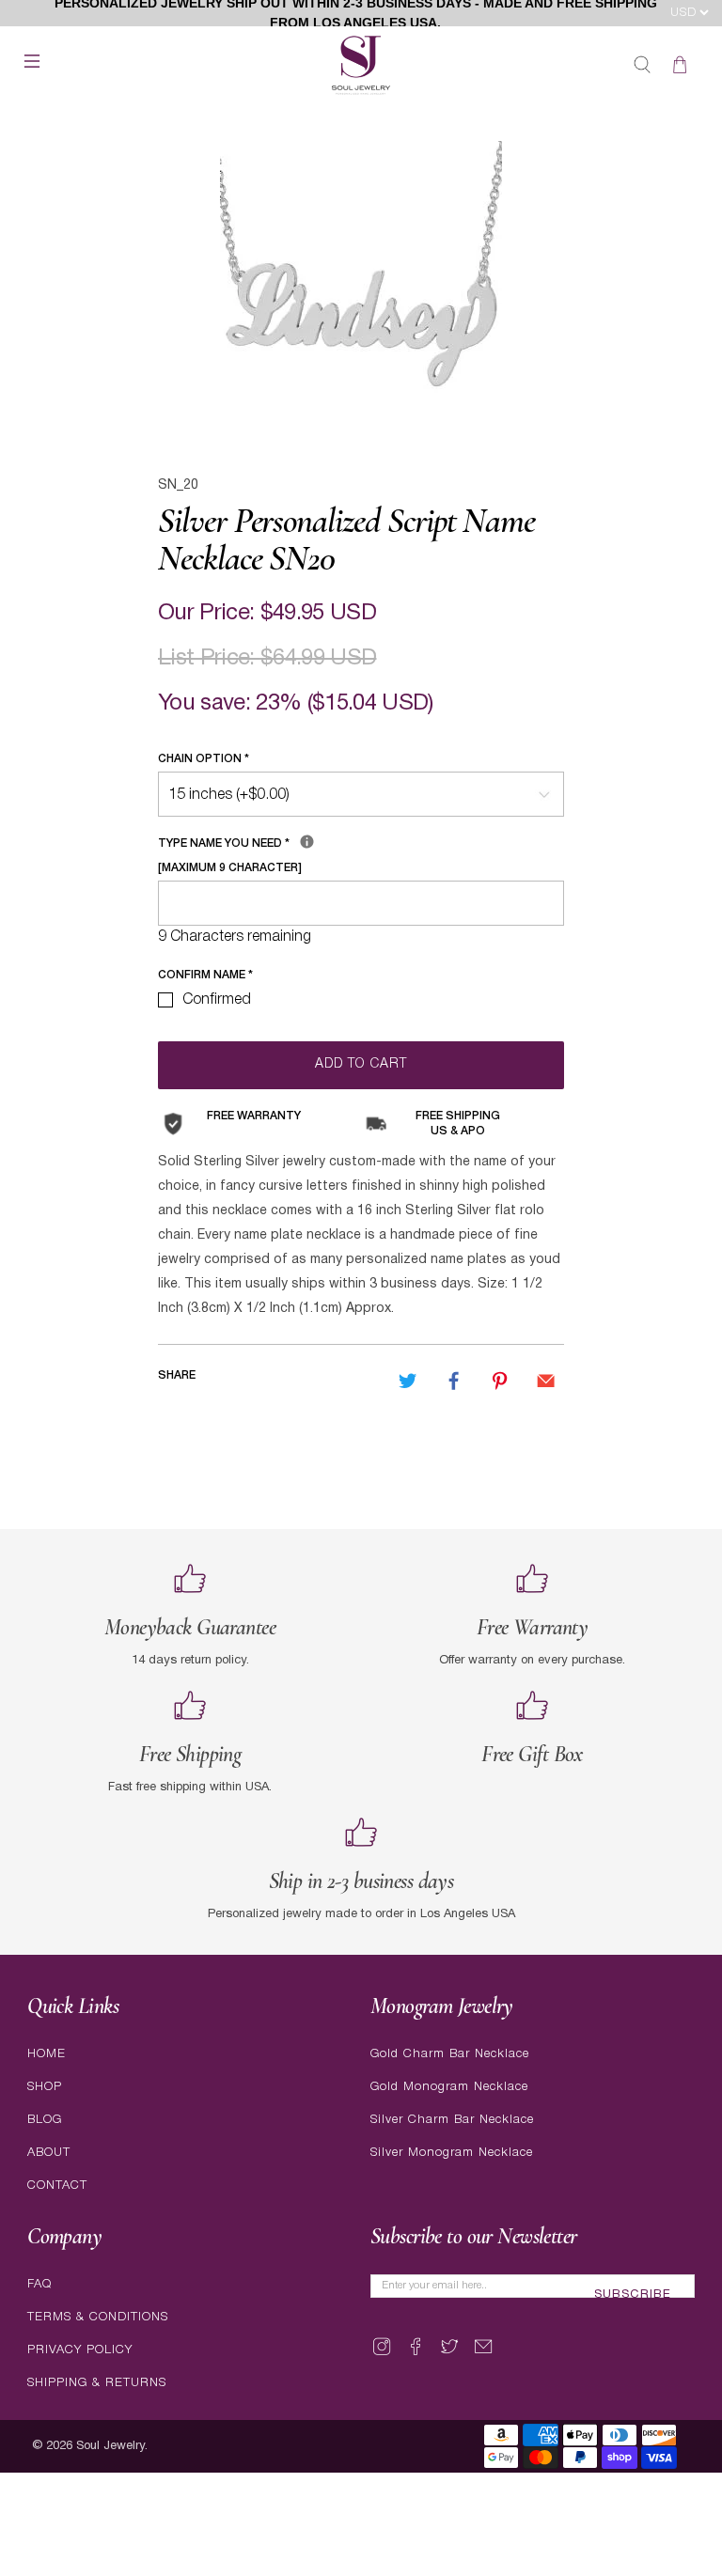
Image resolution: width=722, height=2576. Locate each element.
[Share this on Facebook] (454, 1382)
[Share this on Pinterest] (500, 1382)
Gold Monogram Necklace (449, 2087)
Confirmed (217, 1000)
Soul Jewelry (110, 2446)
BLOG (45, 2120)
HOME (47, 2054)
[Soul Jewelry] (361, 65)
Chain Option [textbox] (204, 759)
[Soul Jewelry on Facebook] (416, 2355)
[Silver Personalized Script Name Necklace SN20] (361, 282)
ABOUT (49, 2153)
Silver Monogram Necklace (452, 2153)
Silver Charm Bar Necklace (452, 2120)
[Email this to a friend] (546, 1382)
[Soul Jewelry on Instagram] (382, 2355)
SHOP (45, 2087)
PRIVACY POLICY (80, 2350)
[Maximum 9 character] (301, 852)
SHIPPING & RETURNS (97, 2383)
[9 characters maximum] (307, 842)
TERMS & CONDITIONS (98, 2317)
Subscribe (633, 2295)
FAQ (39, 2284)
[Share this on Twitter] (407, 1382)
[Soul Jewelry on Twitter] (449, 2355)
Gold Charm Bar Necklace (450, 2054)
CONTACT (57, 2186)
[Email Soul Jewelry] (483, 2355)
